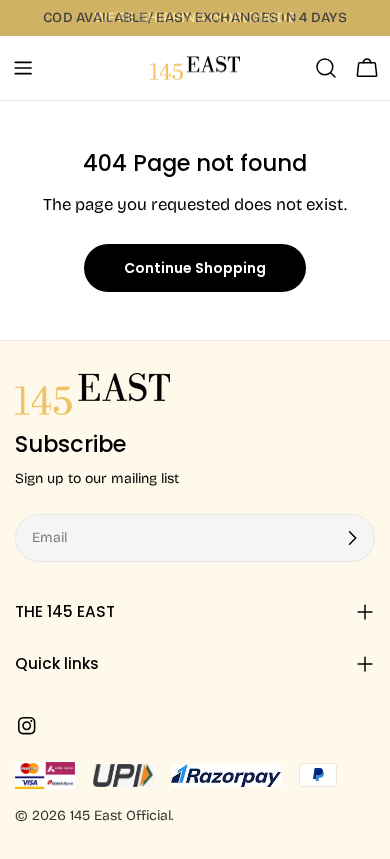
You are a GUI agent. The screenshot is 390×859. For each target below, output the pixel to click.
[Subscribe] (352, 538)
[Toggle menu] (23, 68)
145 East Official (120, 815)
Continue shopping (195, 268)
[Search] (326, 68)
